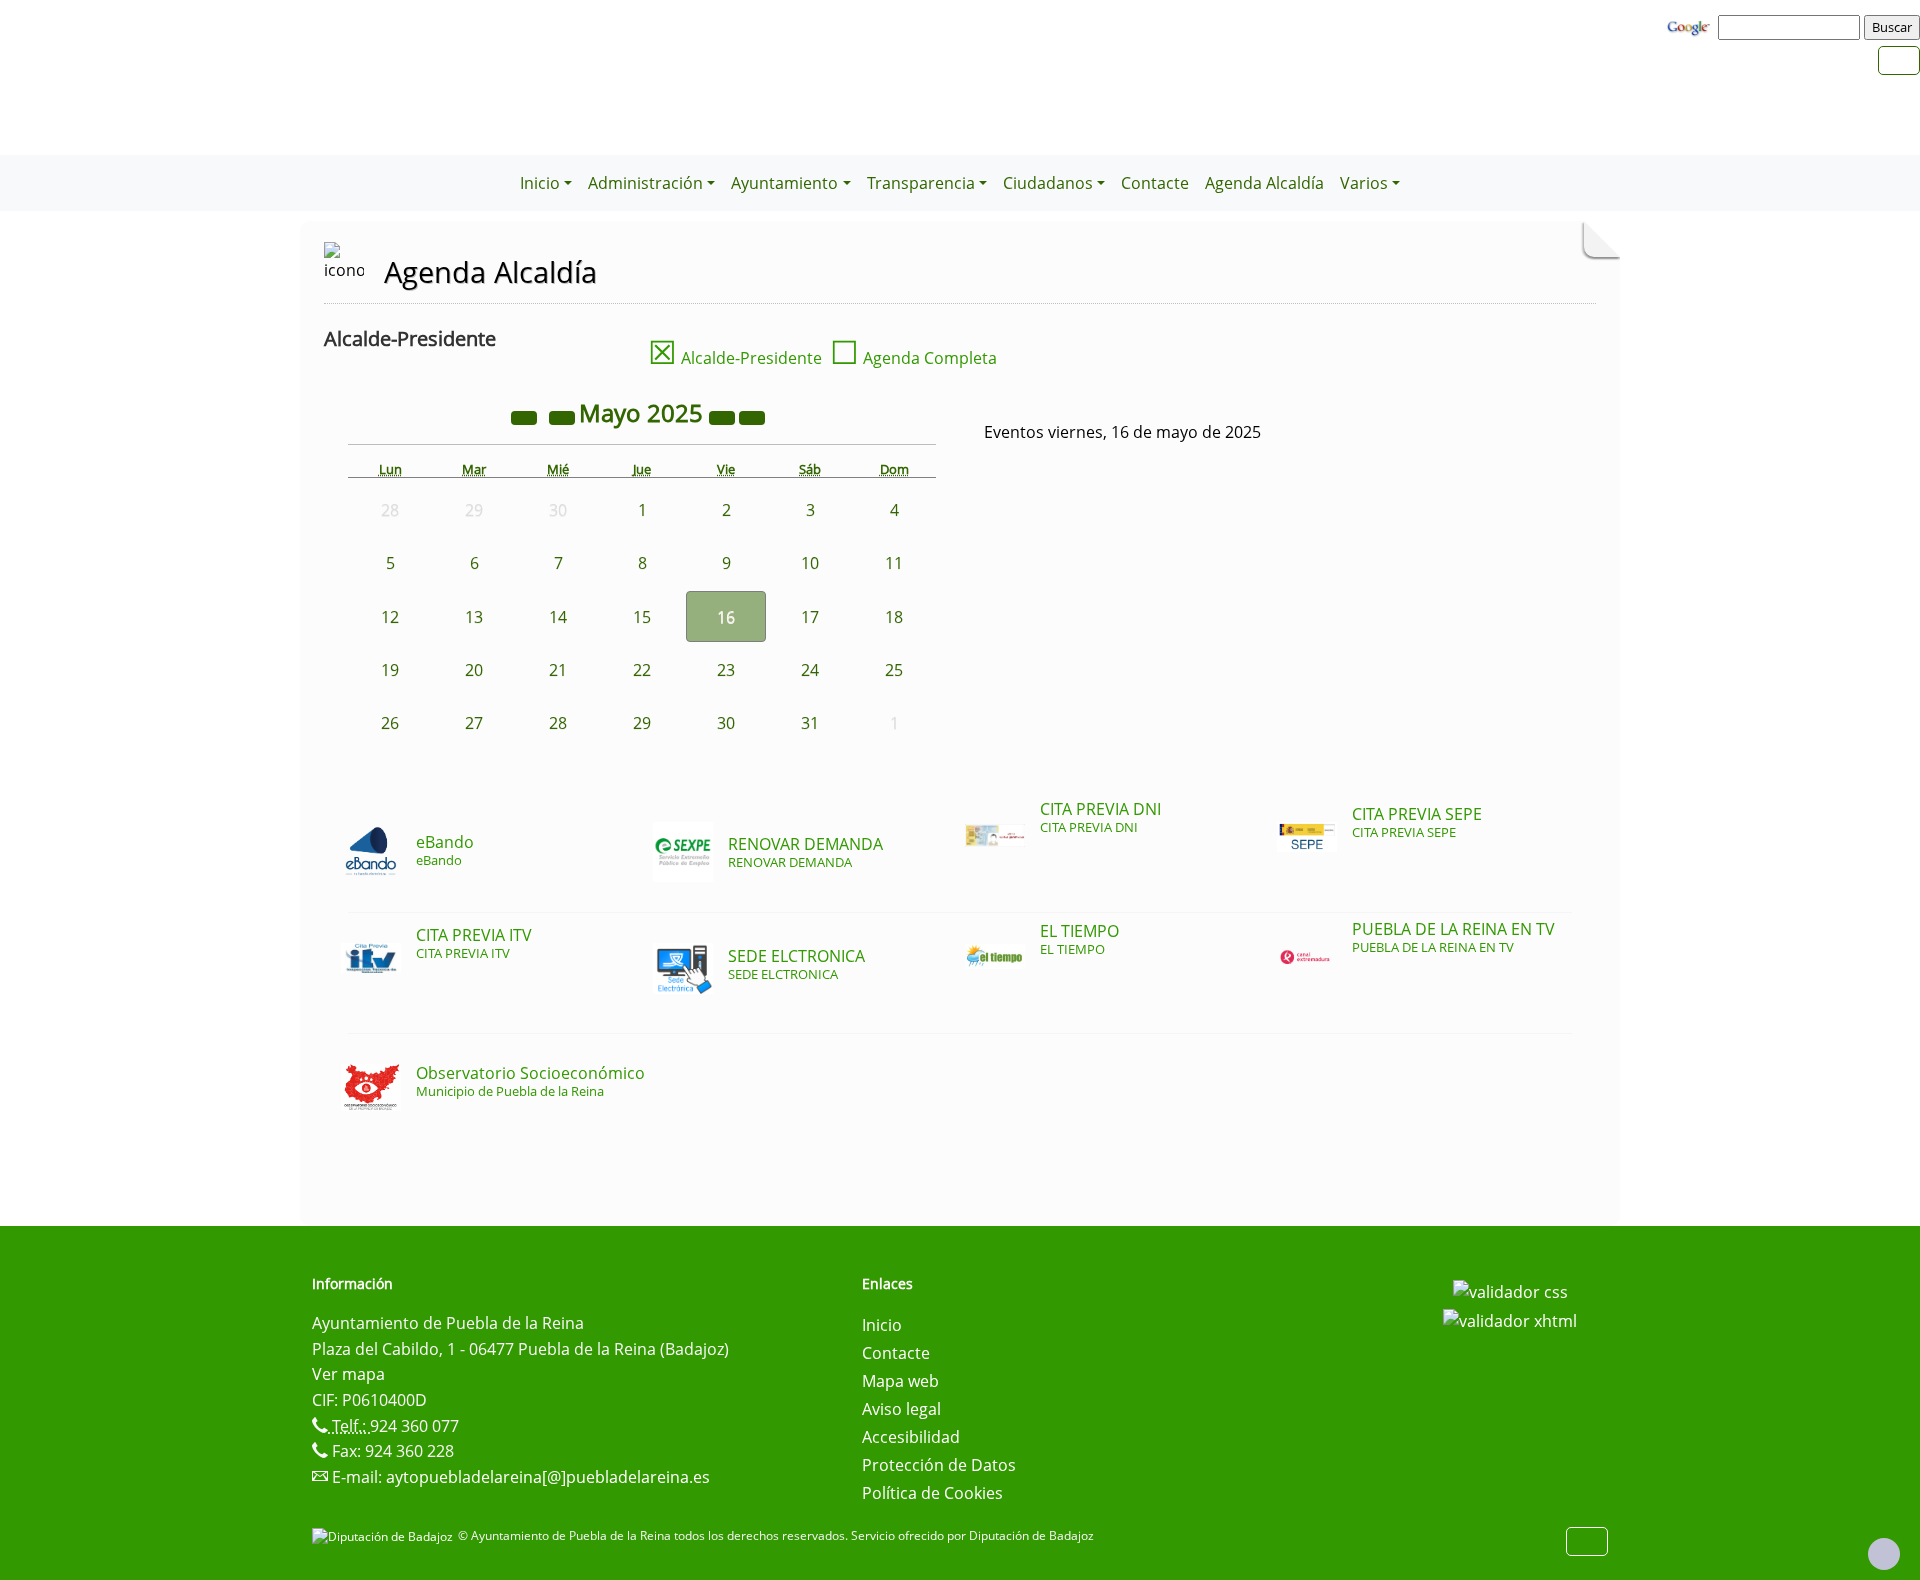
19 (390, 670)
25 (894, 670)
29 (642, 723)
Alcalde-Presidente (735, 358)
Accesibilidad (911, 1437)
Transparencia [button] (921, 183)
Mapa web (900, 1381)
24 (810, 670)
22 (642, 670)
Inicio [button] (540, 183)
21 (558, 670)
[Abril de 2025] (564, 416)
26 (390, 723)
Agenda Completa (913, 358)
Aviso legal (901, 1409)
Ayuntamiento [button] (784, 183)
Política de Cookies (932, 1493)
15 (642, 617)
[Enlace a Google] (1691, 26)
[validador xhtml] (1510, 1320)
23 (726, 670)
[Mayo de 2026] (724, 416)
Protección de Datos (939, 1465)
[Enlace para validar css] (1510, 1290)
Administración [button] (645, 183)
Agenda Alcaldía (1264, 183)
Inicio (882, 1325)
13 (474, 617)
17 (810, 617)
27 (474, 723)
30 (726, 723)
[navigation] (1792, 27)
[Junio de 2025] (752, 416)
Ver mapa (348, 1374)
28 (558, 723)
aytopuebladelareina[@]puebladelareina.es (548, 1477)
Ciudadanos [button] (1048, 183)
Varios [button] (1364, 183)
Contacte (1155, 183)
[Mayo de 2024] (526, 416)
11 (894, 563)
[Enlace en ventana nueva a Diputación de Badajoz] (385, 1535)
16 (726, 617)
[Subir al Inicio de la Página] (1884, 1554)
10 (810, 563)
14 (558, 617)
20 (474, 670)
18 (894, 617)
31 (810, 723)
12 (390, 617)
